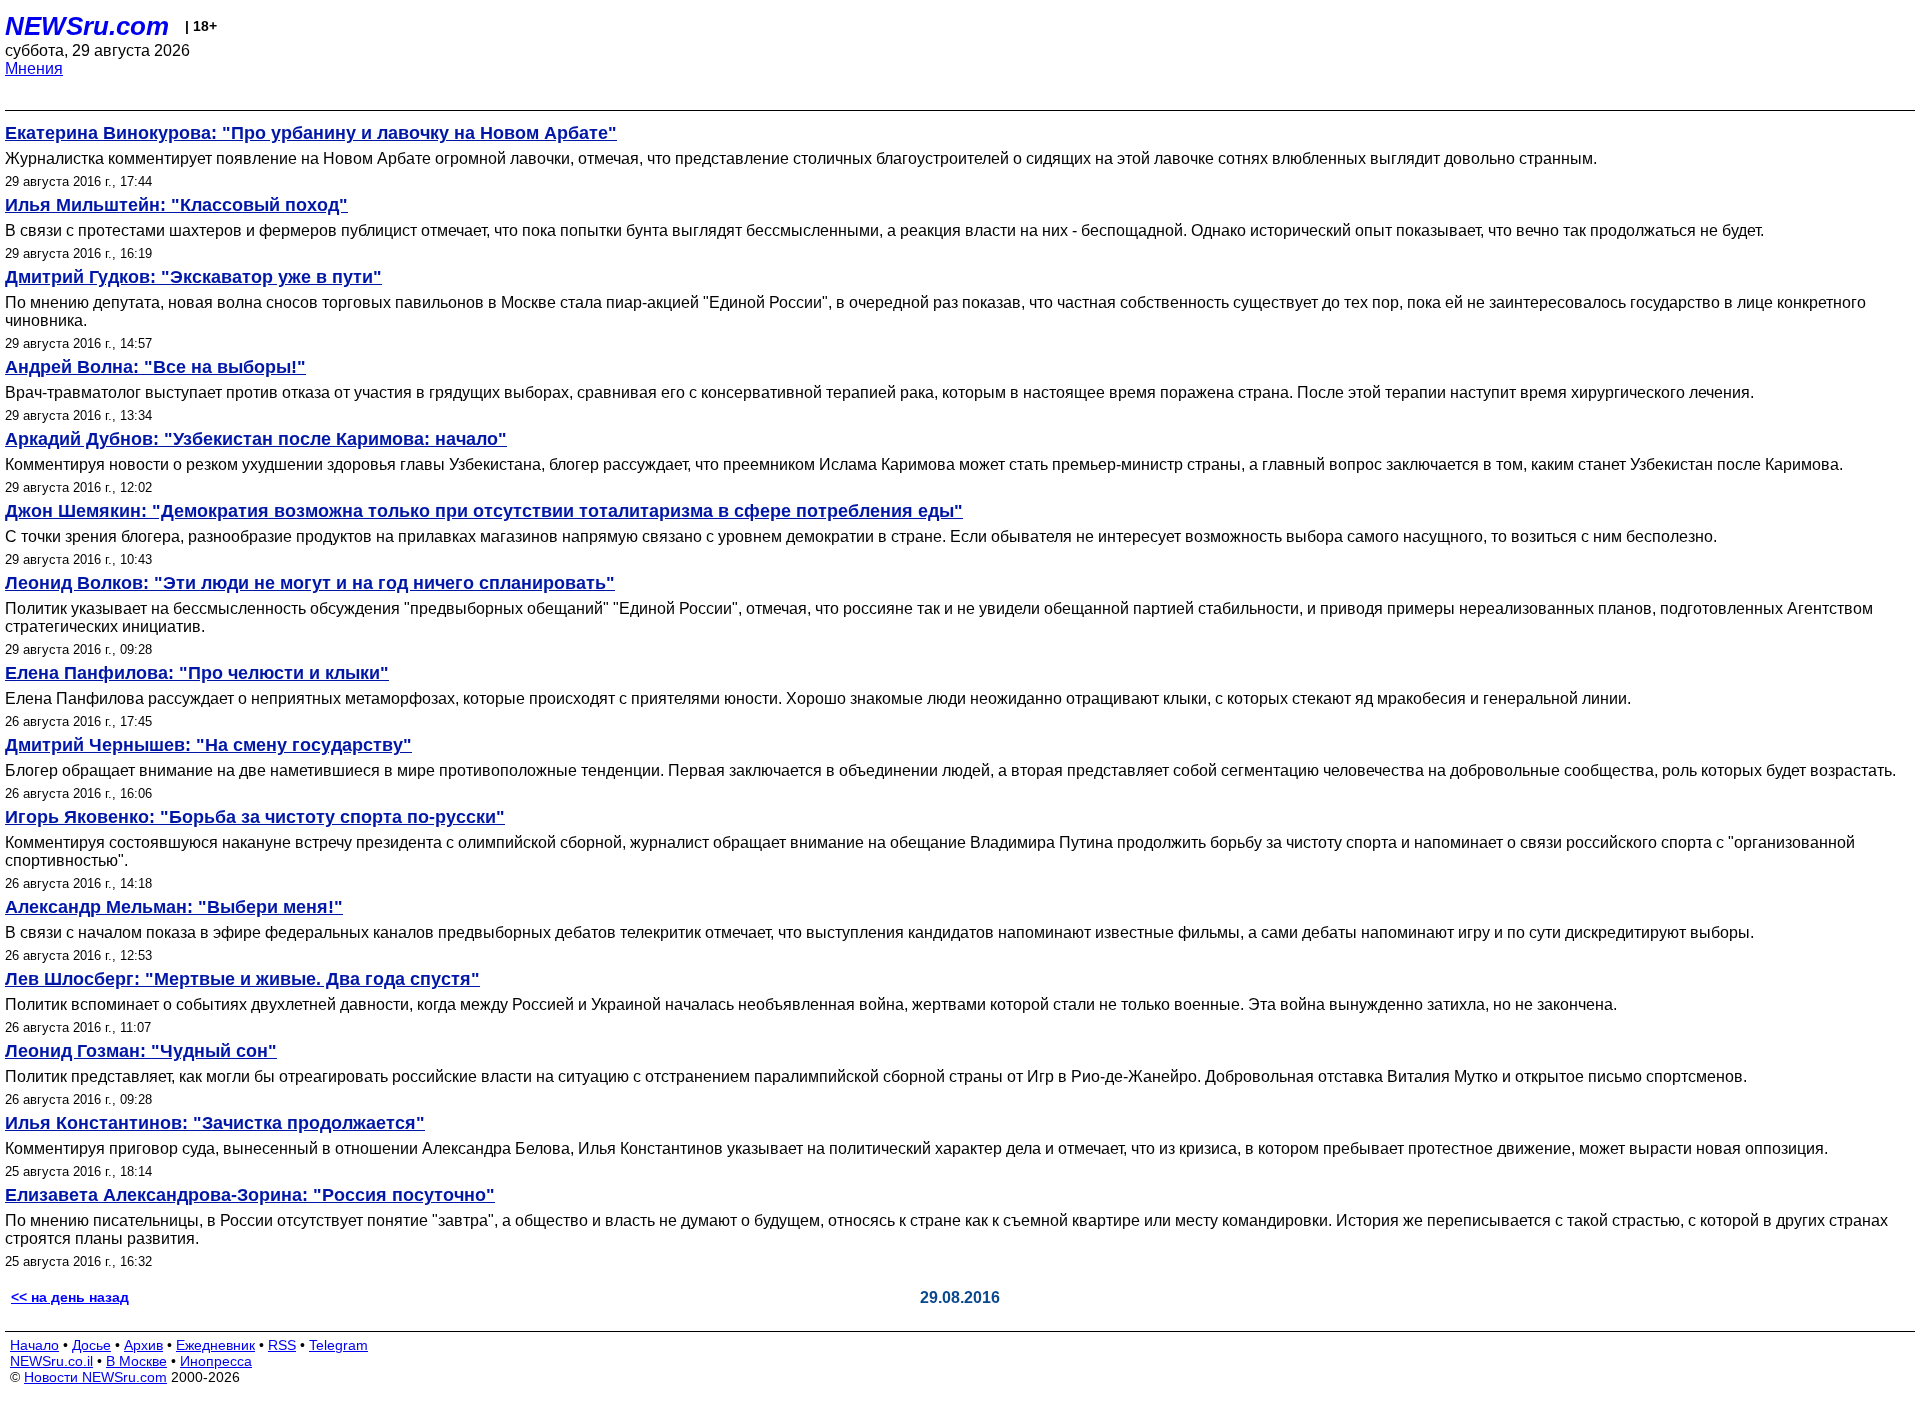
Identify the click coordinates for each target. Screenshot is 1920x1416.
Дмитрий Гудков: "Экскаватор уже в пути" (193, 277)
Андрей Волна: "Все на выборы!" (155, 367)
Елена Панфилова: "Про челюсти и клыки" (197, 673)
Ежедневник (215, 1345)
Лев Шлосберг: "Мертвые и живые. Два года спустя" (242, 979)
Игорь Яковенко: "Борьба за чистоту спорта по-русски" (255, 817)
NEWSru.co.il (51, 1361)
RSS (282, 1345)
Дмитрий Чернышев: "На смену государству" (208, 745)
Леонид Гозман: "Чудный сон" (141, 1051)
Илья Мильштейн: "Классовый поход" (176, 205)
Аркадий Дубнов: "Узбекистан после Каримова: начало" (256, 439)
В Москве (136, 1361)
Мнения (34, 68)
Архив (143, 1345)
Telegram (338, 1345)
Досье (91, 1345)
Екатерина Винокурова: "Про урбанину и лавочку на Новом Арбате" (311, 133)
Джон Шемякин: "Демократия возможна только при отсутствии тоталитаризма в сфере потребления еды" (484, 511)
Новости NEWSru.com (95, 1377)
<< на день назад (70, 1297)
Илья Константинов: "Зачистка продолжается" (215, 1123)
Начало (34, 1345)
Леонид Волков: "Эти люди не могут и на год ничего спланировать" (310, 583)
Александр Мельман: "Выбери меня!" (174, 907)
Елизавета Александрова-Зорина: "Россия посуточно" (250, 1195)
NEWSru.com (87, 26)
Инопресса (216, 1361)
